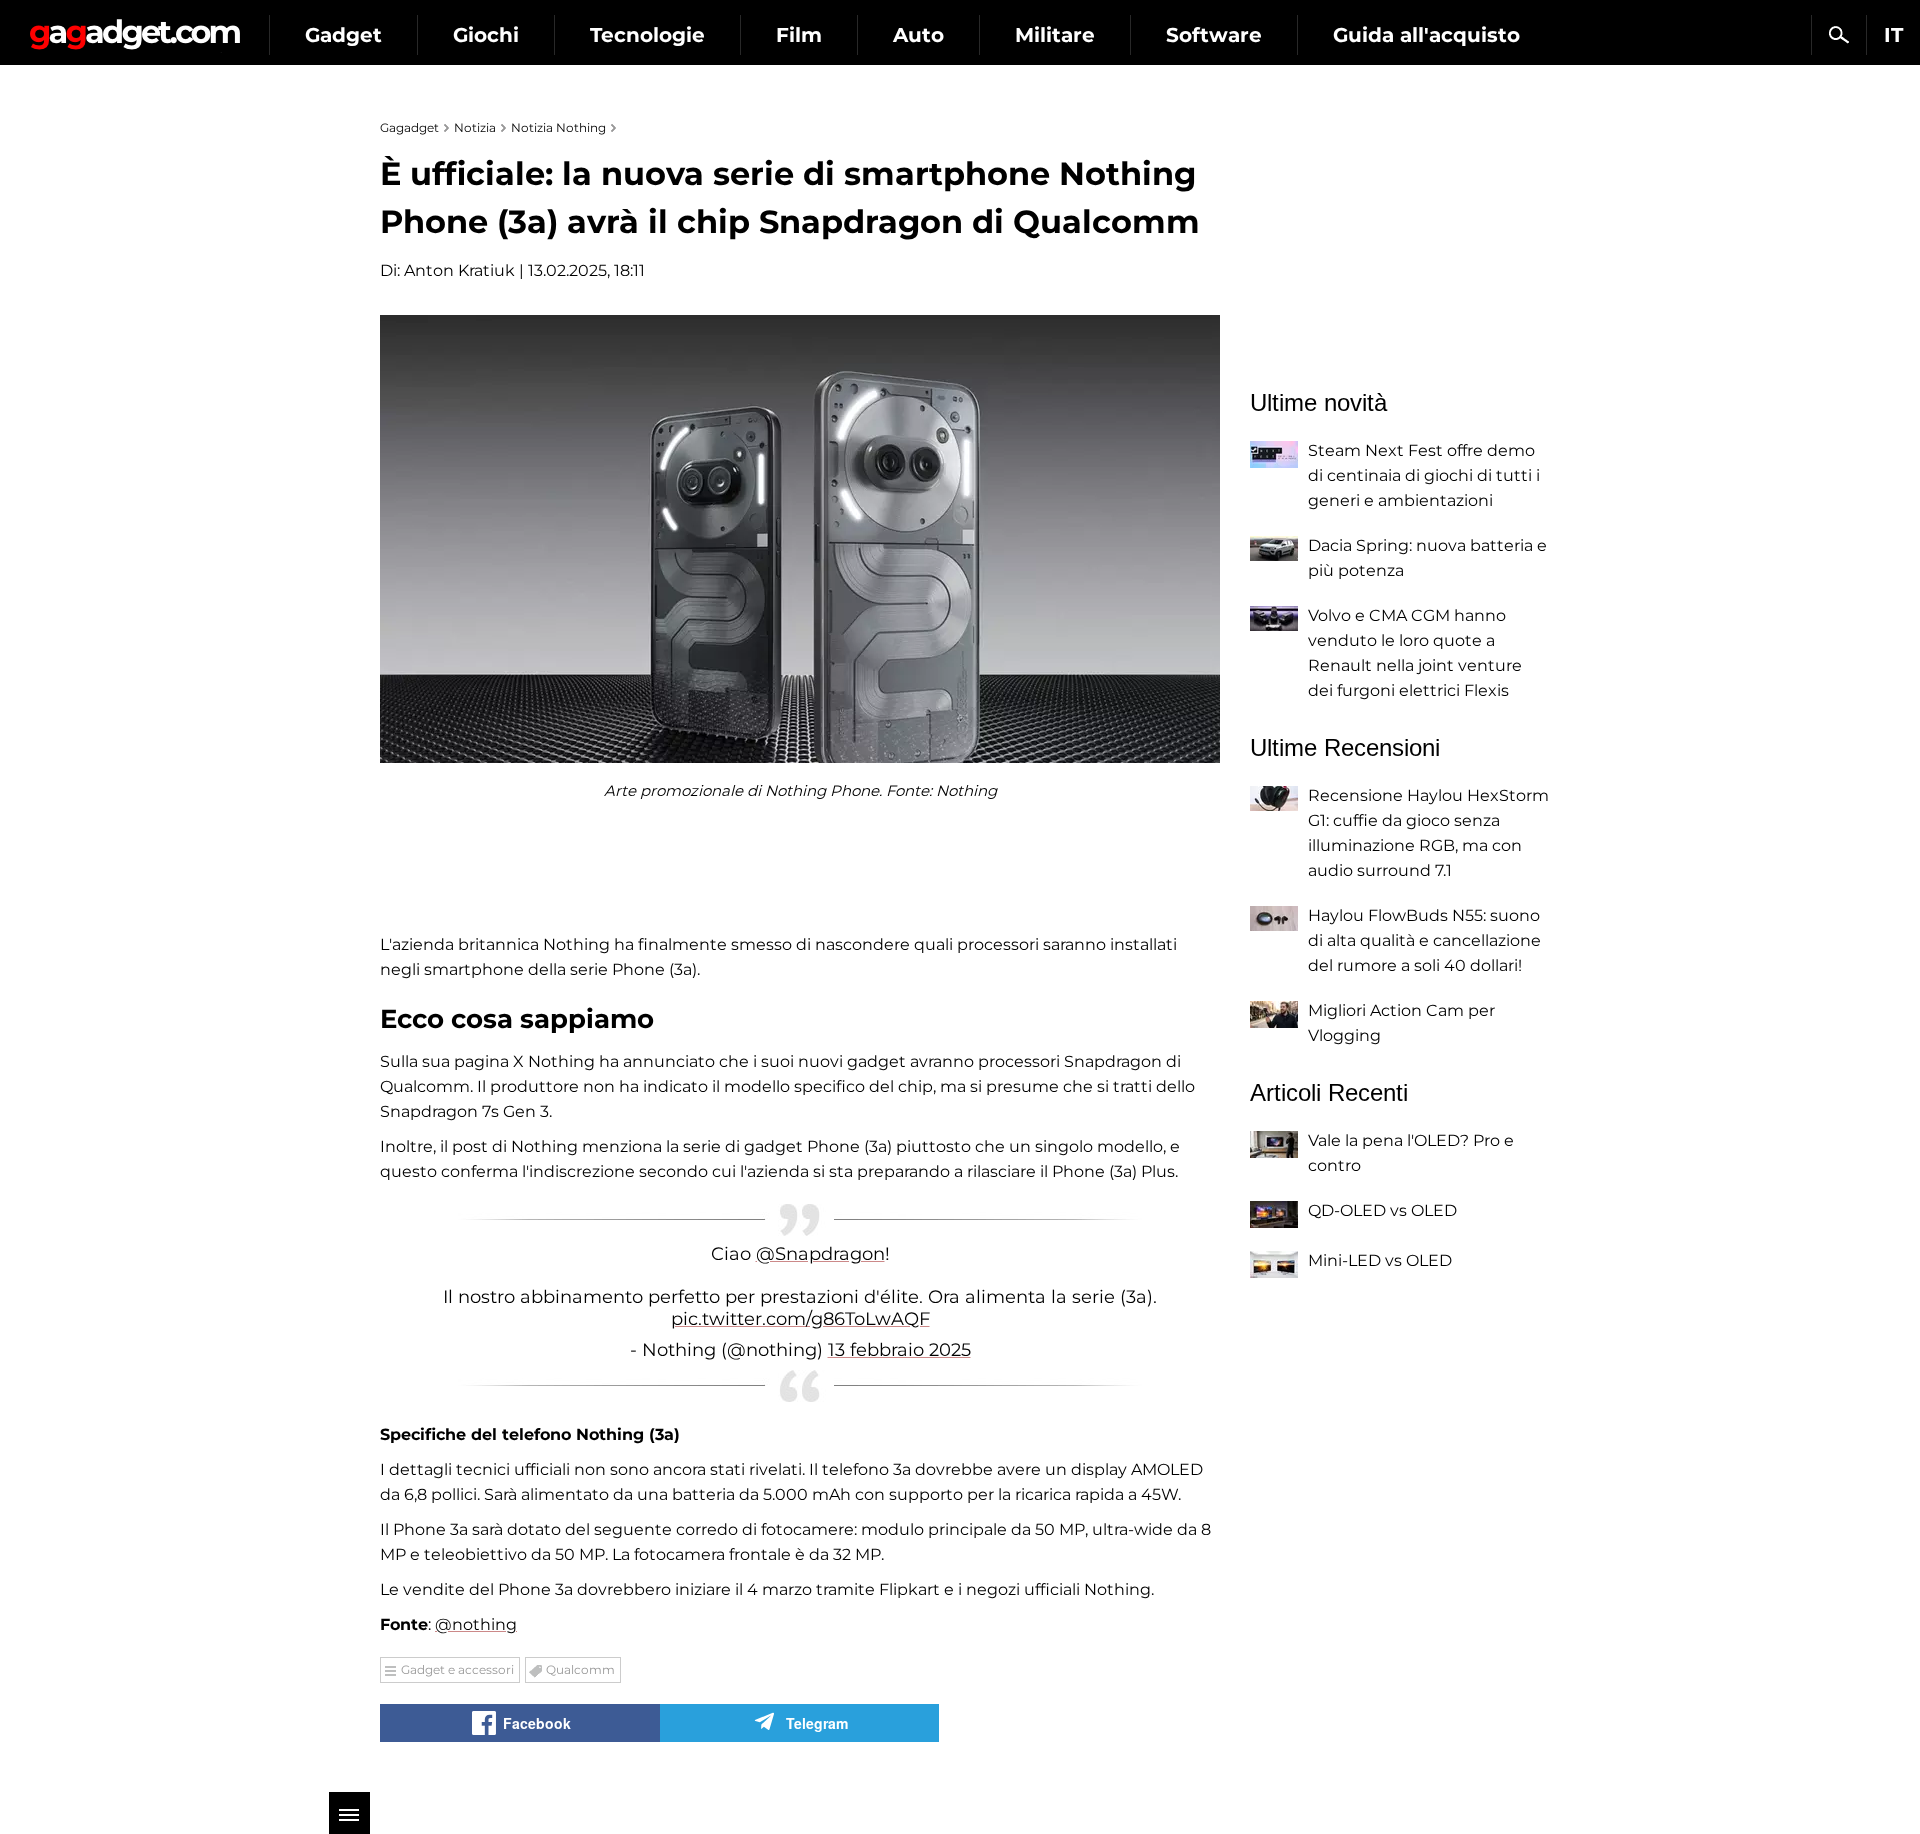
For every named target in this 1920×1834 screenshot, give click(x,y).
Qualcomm (580, 1669)
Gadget (343, 35)
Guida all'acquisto (1426, 35)
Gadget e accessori (457, 1669)
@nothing (476, 1624)
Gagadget (134, 26)
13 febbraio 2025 (899, 1350)
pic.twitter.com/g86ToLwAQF (800, 1319)
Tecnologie (647, 35)
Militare (1055, 35)
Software (1214, 35)
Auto (918, 35)
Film (799, 35)
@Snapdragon (820, 1254)
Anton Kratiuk (459, 270)
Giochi (486, 35)
